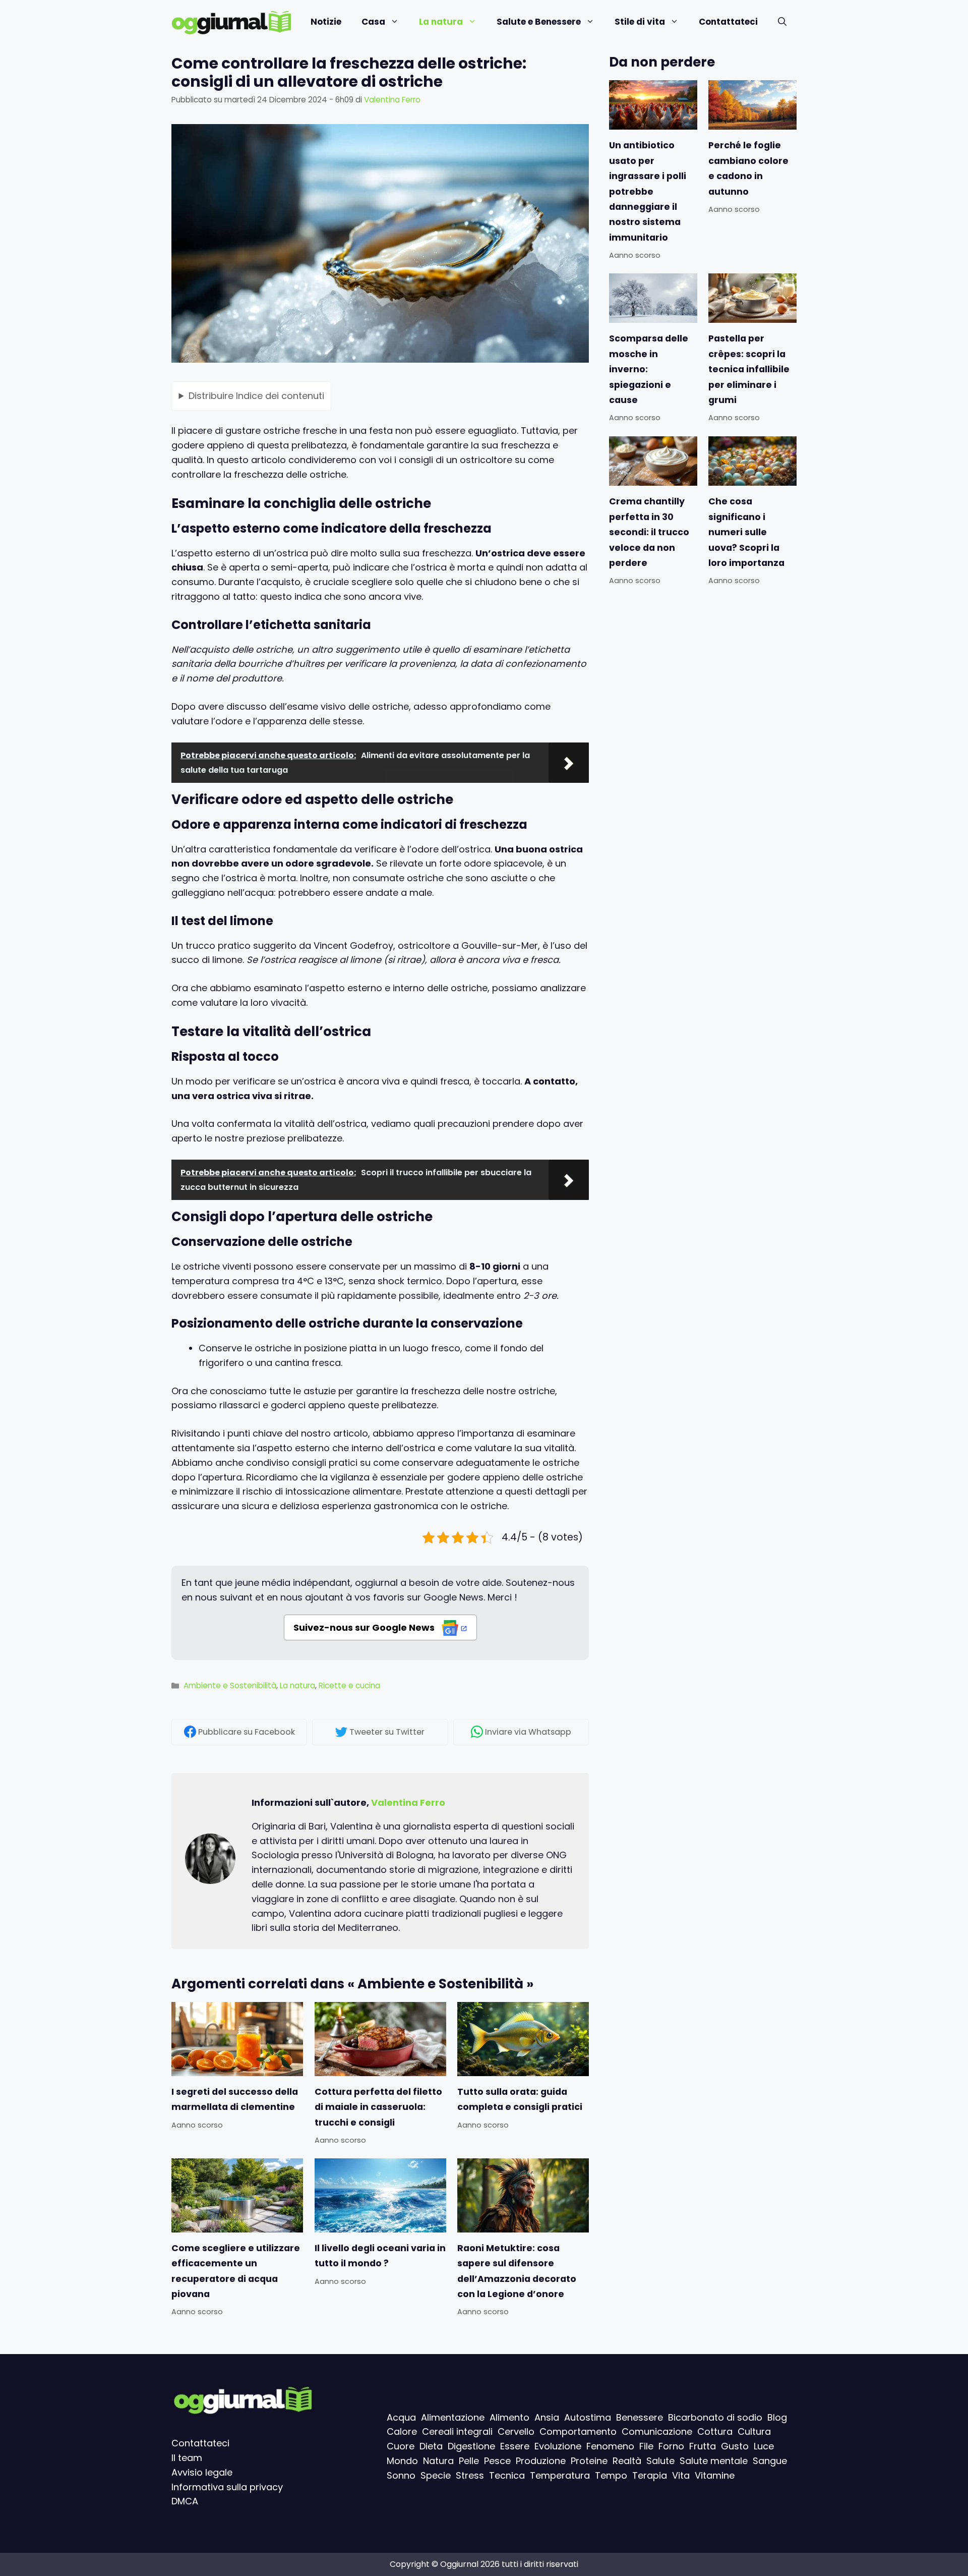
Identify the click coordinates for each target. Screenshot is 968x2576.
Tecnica (507, 2475)
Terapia (650, 2475)
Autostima (588, 2417)
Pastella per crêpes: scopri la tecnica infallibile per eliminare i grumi (749, 370)
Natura (438, 2461)
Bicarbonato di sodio (715, 2417)
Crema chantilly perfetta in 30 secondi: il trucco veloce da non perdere (649, 532)
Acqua (401, 2417)
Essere (515, 2446)
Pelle (469, 2461)
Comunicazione (657, 2431)
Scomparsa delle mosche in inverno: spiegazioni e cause (649, 370)
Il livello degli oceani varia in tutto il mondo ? (380, 2256)
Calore (402, 2431)
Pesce (497, 2461)
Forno (671, 2446)
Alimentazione (453, 2417)
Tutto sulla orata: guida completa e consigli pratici (520, 2099)
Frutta (703, 2446)
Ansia (547, 2417)
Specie (436, 2475)
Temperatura (560, 2475)
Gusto (735, 2446)
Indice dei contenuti (256, 395)
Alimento (509, 2417)
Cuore (401, 2446)
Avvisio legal (199, 2472)
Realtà (627, 2461)
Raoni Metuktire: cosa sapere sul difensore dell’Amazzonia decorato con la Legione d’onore (517, 2271)
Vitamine (715, 2475)
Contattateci (728, 22)
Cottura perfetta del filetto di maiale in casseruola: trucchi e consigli (378, 2107)
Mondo (402, 2461)
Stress (470, 2475)
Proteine (589, 2461)
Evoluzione (558, 2446)
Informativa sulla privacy (227, 2487)
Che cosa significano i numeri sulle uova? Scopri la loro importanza (746, 532)
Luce (764, 2446)
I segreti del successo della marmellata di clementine (235, 2099)
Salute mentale (714, 2461)
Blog (777, 2417)
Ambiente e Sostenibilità (230, 1685)
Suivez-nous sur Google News (365, 1627)
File (646, 2446)
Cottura (715, 2431)
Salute (660, 2461)
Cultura (754, 2431)
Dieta (431, 2446)
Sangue (770, 2461)
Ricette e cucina (349, 1685)
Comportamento (578, 2431)
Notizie (326, 22)
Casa (373, 22)
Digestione (471, 2446)
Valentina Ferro (408, 1802)
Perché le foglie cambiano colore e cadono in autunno (748, 168)
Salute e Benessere (539, 22)
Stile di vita (640, 22)
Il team (187, 2458)
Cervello (516, 2431)
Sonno (401, 2475)
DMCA (185, 2501)
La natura (441, 22)
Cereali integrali (457, 2431)
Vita (681, 2475)
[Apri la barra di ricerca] (782, 22)
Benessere (640, 2417)
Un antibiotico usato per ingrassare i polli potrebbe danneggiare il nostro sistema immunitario (648, 191)
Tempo (611, 2475)
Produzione (541, 2461)
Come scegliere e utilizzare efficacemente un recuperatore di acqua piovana (236, 2271)
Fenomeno (610, 2446)
